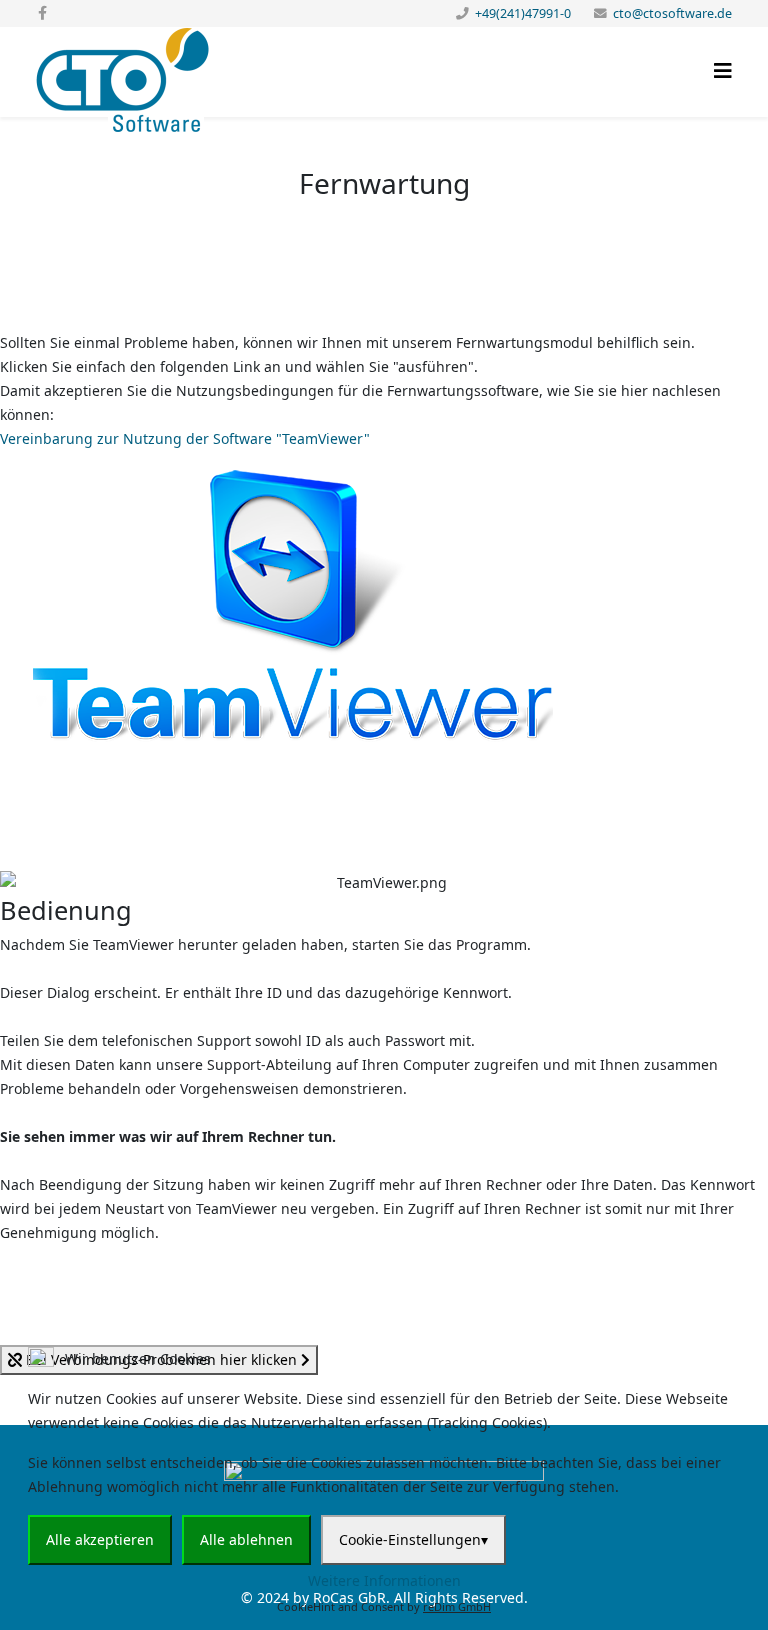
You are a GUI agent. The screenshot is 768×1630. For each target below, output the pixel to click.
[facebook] (42, 12)
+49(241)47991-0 (523, 13)
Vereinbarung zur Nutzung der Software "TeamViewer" (185, 438)
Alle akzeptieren (100, 1539)
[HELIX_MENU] (723, 70)
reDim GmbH (457, 1606)
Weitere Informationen (384, 1580)
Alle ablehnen (246, 1539)
